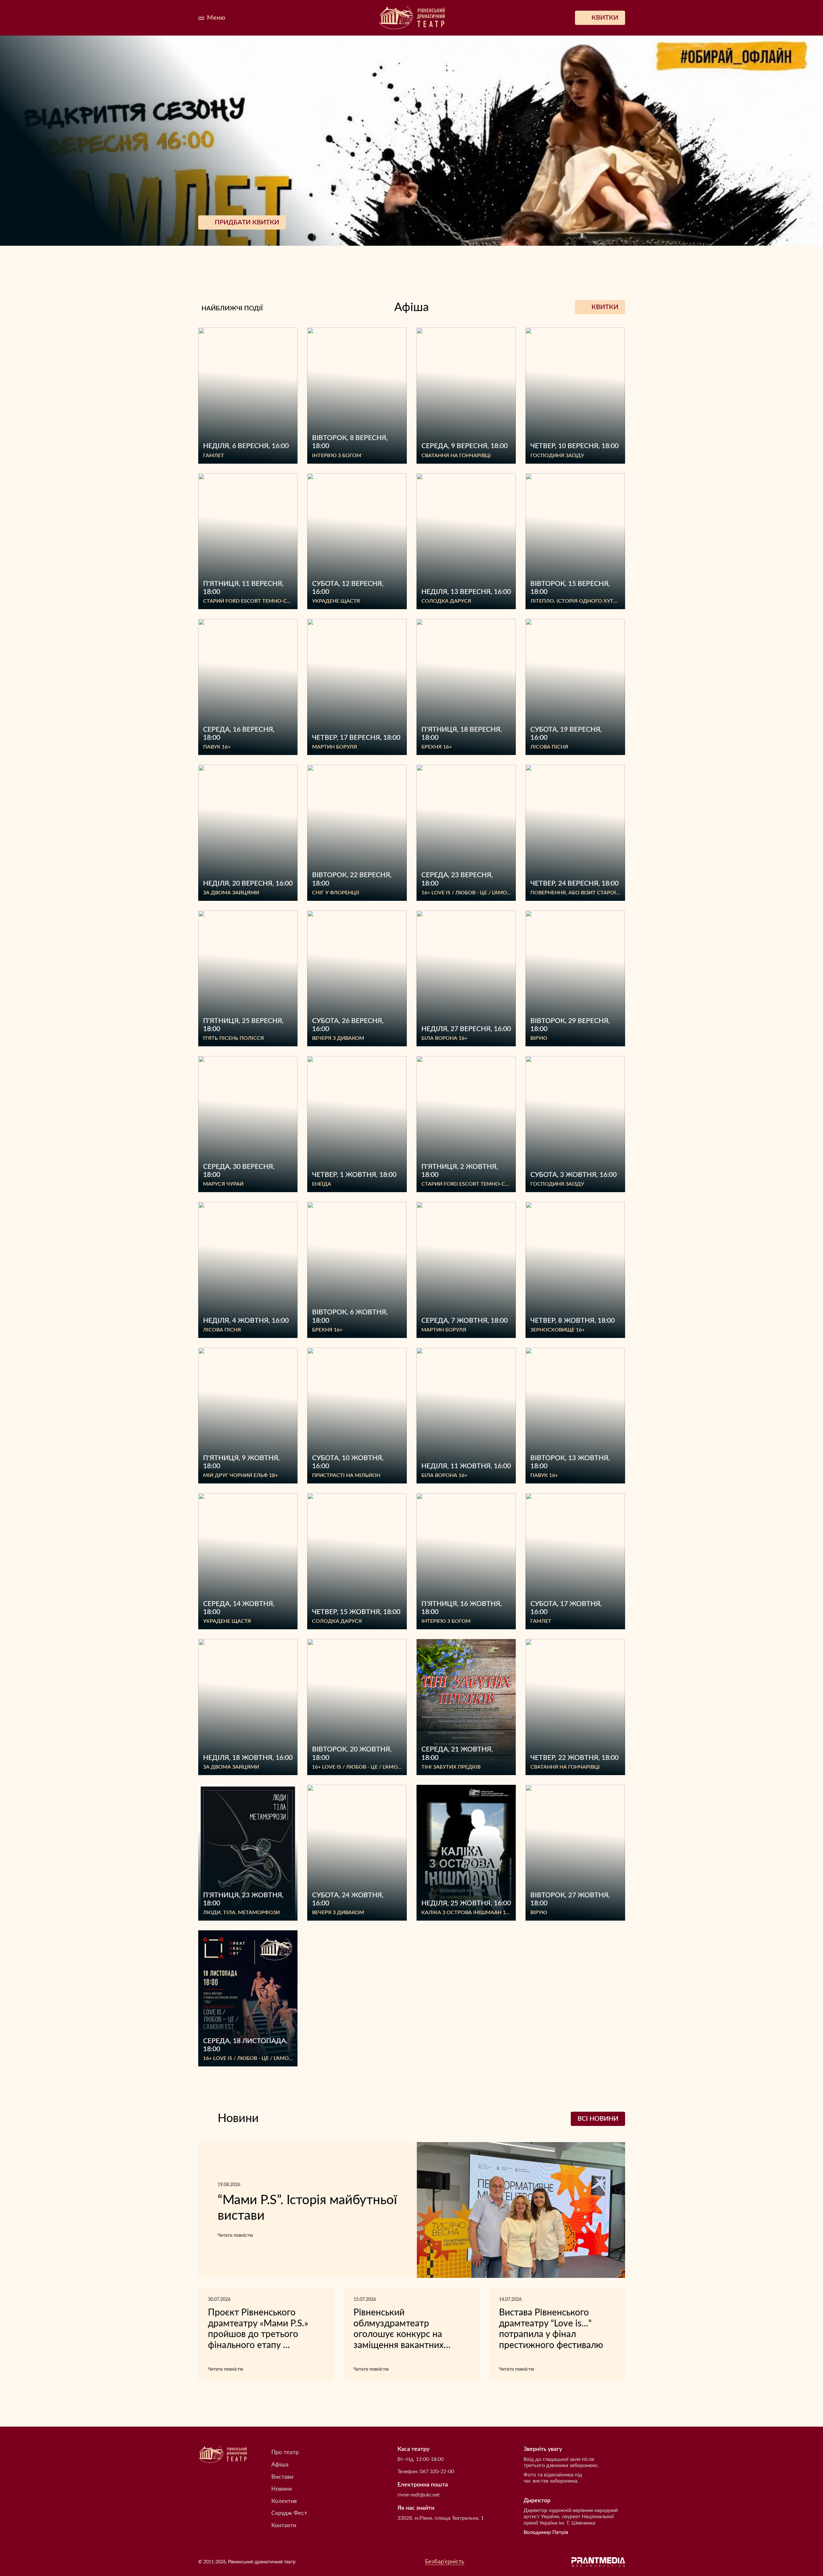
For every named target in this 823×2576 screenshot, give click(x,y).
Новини (282, 2489)
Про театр (285, 2452)
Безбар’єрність (445, 2562)
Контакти (284, 2526)
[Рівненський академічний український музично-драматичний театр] (412, 18)
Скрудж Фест (289, 2513)
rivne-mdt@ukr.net (419, 2495)
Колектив (284, 2501)
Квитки (605, 307)
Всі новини (598, 2119)
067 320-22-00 (437, 2472)
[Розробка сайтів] (598, 2562)
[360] (251, 18)
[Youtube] (293, 18)
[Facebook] (265, 18)
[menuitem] (251, 18)
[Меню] (212, 18)
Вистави (282, 2477)
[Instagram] (278, 18)
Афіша (280, 2465)
